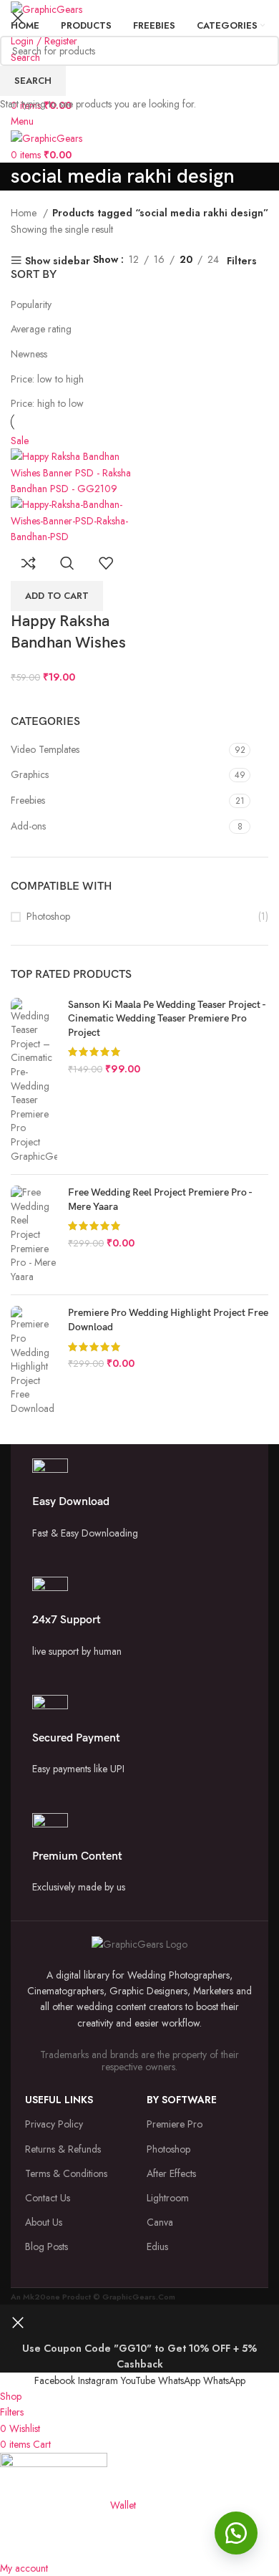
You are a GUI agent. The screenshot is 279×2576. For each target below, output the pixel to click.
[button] (236, 2533)
